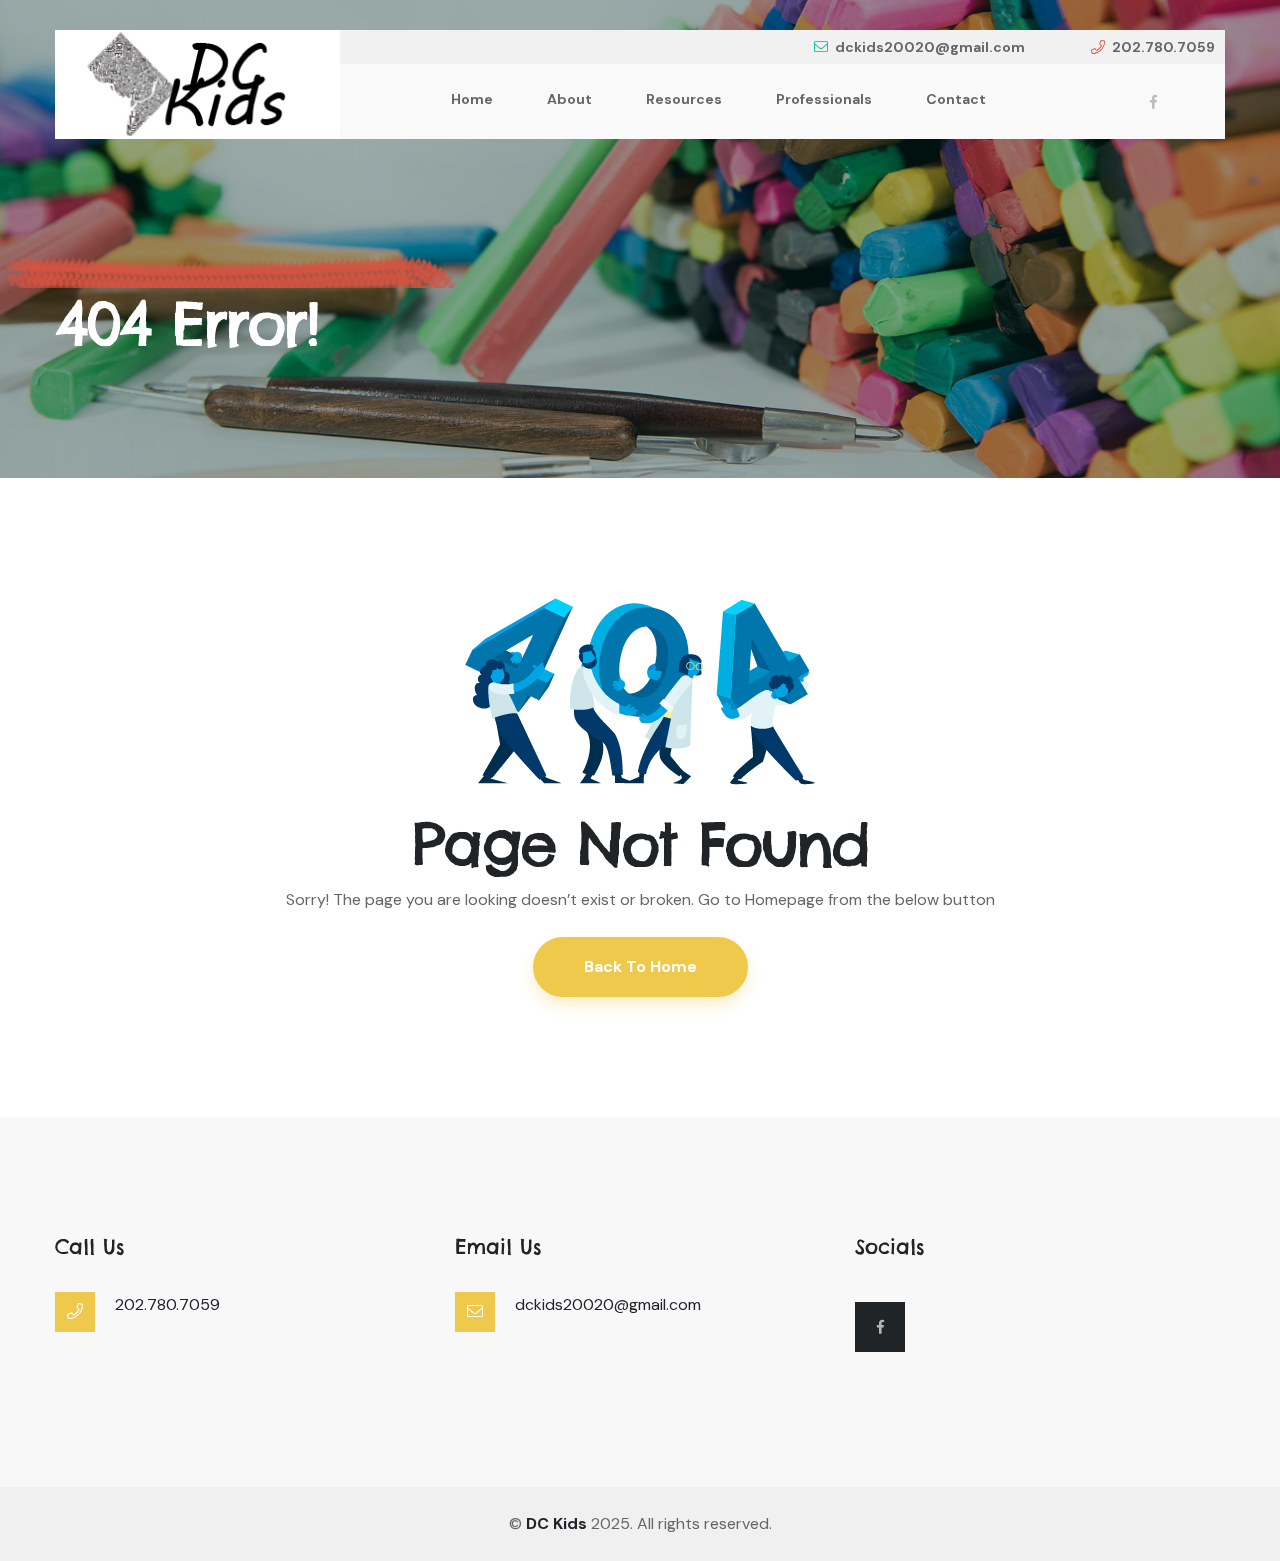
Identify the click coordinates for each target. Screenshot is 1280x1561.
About (569, 99)
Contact (956, 99)
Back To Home (640, 966)
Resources (684, 99)
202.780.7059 (1163, 47)
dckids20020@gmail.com (930, 47)
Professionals (824, 99)
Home (472, 99)
